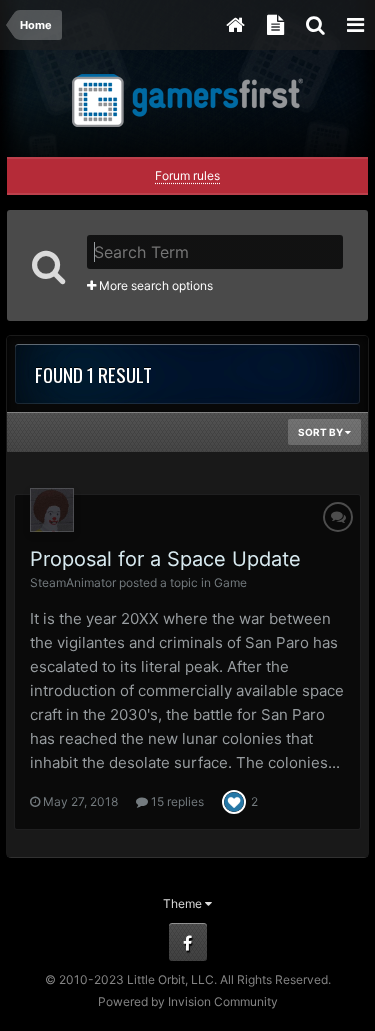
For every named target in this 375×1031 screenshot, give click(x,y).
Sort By (321, 432)
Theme (184, 903)
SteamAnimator (73, 582)
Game (230, 582)
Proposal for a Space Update (165, 559)
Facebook (188, 942)
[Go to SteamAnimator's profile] (52, 510)
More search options (154, 285)
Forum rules (187, 175)
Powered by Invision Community (188, 1001)
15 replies (176, 801)
